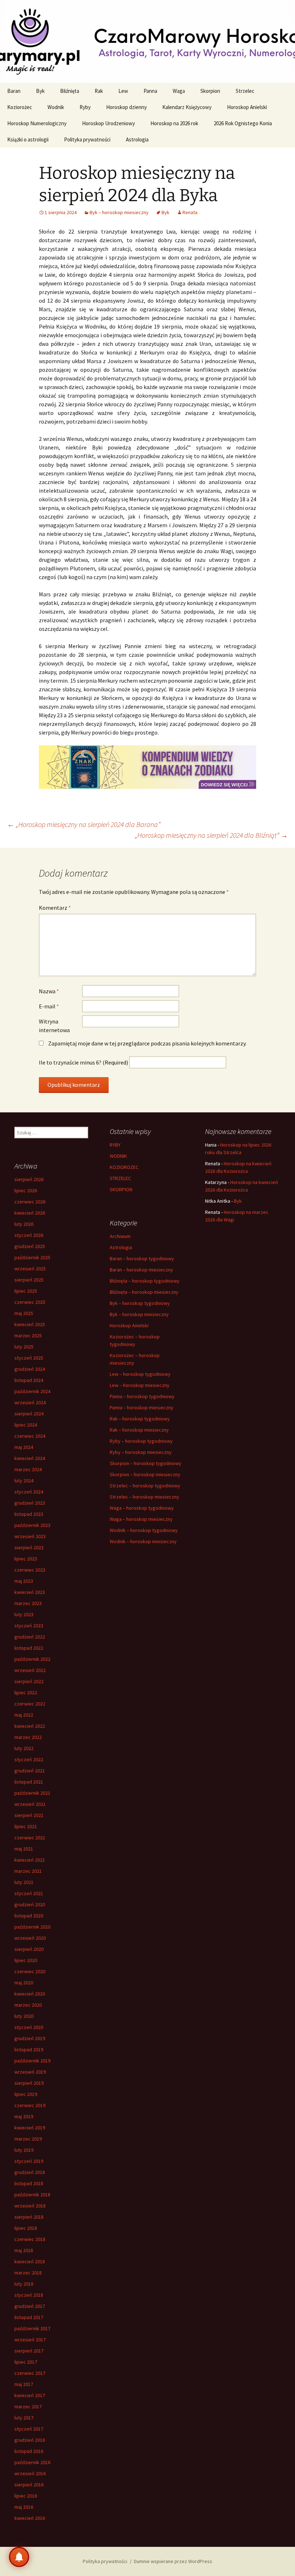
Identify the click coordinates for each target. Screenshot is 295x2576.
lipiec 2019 (26, 2094)
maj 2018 (24, 2250)
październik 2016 (32, 2462)
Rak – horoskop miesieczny (139, 1430)
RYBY (115, 1145)
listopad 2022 (29, 1648)
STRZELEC (120, 1178)
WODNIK (118, 1156)
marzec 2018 (28, 2273)
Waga (179, 91)
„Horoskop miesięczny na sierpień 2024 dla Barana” (84, 824)
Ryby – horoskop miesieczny (141, 1452)
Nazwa (49, 991)
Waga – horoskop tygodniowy (142, 1508)
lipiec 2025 (26, 1291)
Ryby (85, 107)
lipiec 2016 (26, 2496)
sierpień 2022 (29, 1681)
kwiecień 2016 (30, 2518)
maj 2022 (24, 1715)
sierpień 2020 (29, 1949)
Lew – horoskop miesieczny (140, 1385)
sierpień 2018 (29, 2217)
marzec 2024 (28, 1469)
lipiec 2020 (26, 1960)
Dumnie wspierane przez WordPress (173, 2561)
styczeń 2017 (29, 2429)
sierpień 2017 (29, 2351)
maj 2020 (24, 1983)
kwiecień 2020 (30, 1994)
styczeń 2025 (29, 1358)
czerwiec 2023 (30, 1570)
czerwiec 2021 (30, 1838)
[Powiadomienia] (19, 2557)
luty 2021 (24, 1882)
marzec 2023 (28, 1603)
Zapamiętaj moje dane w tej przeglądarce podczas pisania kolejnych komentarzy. (147, 1043)
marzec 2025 (28, 1336)
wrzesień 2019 (30, 2072)
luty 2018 (24, 2284)
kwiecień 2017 (30, 2395)
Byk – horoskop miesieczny (119, 212)
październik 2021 (32, 1793)
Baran (14, 91)
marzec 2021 (28, 1871)
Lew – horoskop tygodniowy (140, 1374)
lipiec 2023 (26, 1559)
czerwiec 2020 (30, 1971)
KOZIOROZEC (124, 1167)
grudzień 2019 (30, 2038)
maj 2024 (24, 1447)
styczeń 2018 (29, 2295)
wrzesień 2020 (30, 1938)
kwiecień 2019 (30, 2128)
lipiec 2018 (26, 2228)
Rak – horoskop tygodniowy (140, 1419)
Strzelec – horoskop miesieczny (144, 1497)
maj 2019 (24, 2116)
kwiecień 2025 (30, 1324)
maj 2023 (24, 1581)
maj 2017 (24, 2384)
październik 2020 (32, 1927)
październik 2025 (32, 1257)
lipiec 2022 (26, 1693)
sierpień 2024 (29, 1414)
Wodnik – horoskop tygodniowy (144, 1530)
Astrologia (137, 139)
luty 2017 (24, 2418)
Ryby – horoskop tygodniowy (141, 1441)
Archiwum (120, 1236)
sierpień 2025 (29, 1280)
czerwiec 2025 (30, 1302)
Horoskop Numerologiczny (37, 123)
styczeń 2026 (29, 1235)
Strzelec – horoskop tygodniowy (145, 1486)
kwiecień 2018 (30, 2261)
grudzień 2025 (30, 1246)
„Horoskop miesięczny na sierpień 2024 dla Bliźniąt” (211, 835)
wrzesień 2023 (30, 1536)
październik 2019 (32, 2061)
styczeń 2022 (29, 1759)
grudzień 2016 (30, 2440)
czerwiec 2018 (30, 2239)
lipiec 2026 (26, 1190)
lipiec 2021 (26, 1826)
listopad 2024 (29, 1380)
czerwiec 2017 (30, 2373)
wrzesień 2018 (30, 2206)
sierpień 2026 (29, 1179)
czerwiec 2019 (30, 2105)
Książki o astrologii (28, 139)
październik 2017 (32, 2328)
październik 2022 (32, 1659)
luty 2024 (24, 1481)
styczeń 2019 (29, 2161)
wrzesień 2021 (30, 1804)
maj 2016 (24, 2507)
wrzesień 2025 (30, 1269)
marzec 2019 (28, 2139)
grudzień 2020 (30, 1904)
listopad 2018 (29, 2183)
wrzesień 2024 (30, 1402)
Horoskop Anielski (247, 107)
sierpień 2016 (29, 2485)
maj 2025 (24, 1313)
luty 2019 (24, 2150)
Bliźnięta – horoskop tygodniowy (145, 1281)
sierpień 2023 (29, 1547)
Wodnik (56, 107)
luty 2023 (24, 1614)
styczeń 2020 (29, 2027)
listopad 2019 (29, 2049)
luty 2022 (24, 1748)
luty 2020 (24, 2016)
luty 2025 (24, 1347)
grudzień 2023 (30, 1503)
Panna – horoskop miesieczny (142, 1407)
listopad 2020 (29, 1916)
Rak (99, 91)
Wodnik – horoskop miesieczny (143, 1541)
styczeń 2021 (29, 1893)
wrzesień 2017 (30, 2340)
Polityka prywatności (87, 139)
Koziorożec (20, 107)
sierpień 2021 (29, 1815)
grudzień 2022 (30, 1637)
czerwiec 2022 (30, 1704)
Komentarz (55, 908)
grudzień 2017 (30, 2306)
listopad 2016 (29, 2451)
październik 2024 (32, 1391)
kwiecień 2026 (30, 1213)
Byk (40, 91)
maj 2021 (24, 1849)
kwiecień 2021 (30, 1860)
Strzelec (245, 91)
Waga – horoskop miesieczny (141, 1519)
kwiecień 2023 (30, 1592)
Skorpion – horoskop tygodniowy (146, 1463)
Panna (150, 91)
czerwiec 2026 (30, 1202)
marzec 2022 (28, 1737)
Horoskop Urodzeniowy (108, 123)
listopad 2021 (29, 1782)
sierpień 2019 (29, 2083)
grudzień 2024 (30, 1369)
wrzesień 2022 (30, 1670)
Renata (190, 212)
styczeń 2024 (29, 1492)
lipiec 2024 (26, 1425)
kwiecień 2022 (30, 1726)
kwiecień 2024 (30, 1458)
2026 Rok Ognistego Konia (243, 123)
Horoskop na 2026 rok (174, 123)
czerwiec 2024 (30, 1436)
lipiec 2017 (26, 2362)
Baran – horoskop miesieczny (141, 1270)
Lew (123, 91)
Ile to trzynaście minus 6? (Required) (83, 1062)
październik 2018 (32, 2195)
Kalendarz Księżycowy (187, 107)
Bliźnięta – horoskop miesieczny (144, 1292)
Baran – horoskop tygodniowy (142, 1258)
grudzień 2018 (30, 2172)
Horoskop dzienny (126, 107)
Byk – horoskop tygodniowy (140, 1303)
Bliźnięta (70, 91)
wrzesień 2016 (30, 2473)
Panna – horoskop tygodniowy (142, 1396)
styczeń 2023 (29, 1626)
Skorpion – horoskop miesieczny (145, 1474)
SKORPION (121, 1189)
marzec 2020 (28, 2005)
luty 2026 (24, 1224)
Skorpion (210, 91)
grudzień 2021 (30, 1771)
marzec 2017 (28, 2406)
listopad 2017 (29, 2317)
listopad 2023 (29, 1514)
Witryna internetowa (54, 1026)
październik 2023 (32, 1525)
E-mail (49, 1006)
